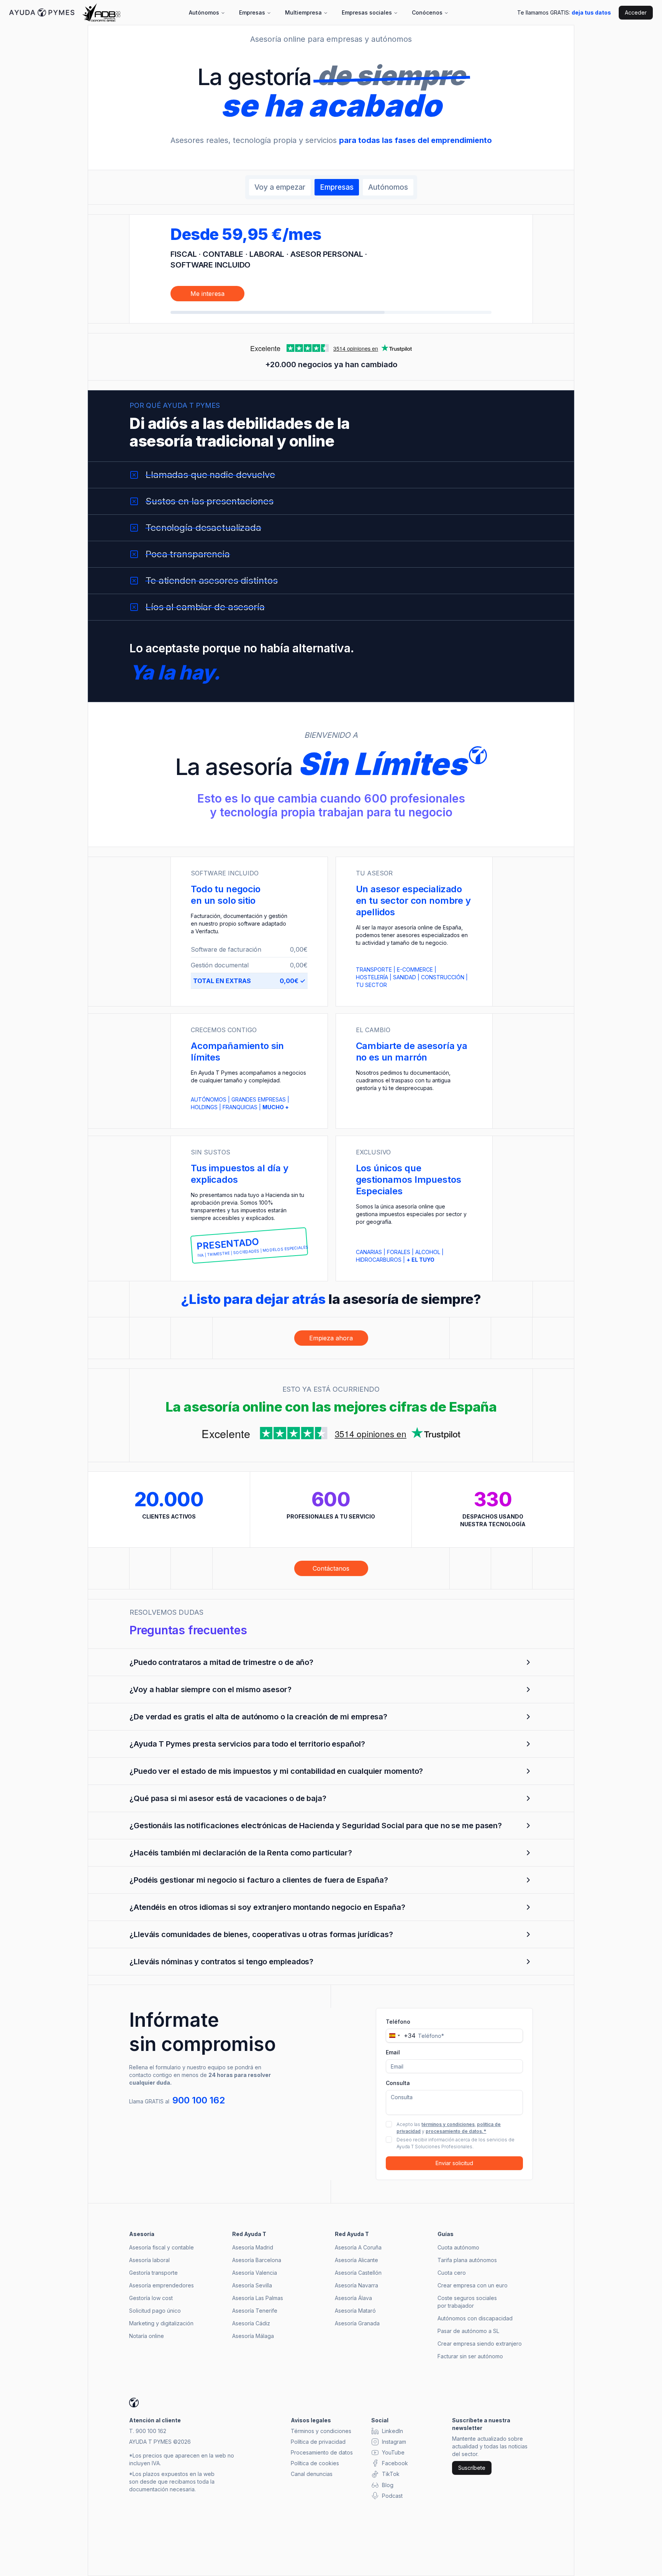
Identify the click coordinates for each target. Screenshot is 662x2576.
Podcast (392, 2496)
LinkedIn (392, 2431)
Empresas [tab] (337, 187)
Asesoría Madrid (253, 2247)
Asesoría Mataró (355, 2311)
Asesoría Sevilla (252, 2285)
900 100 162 (199, 2100)
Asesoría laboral (149, 2260)
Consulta (398, 2083)
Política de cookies (315, 2463)
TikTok (391, 2474)
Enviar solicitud (454, 2163)
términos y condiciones (448, 2124)
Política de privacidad (318, 2442)
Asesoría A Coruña (358, 2247)
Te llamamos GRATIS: (564, 12)
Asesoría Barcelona (257, 2260)
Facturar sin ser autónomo (470, 2356)
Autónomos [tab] (388, 187)
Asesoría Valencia (255, 2273)
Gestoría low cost (151, 2298)
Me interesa (207, 294)
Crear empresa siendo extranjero (480, 2344)
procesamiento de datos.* (456, 2131)
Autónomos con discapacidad (475, 2318)
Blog (388, 2485)
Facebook (395, 2463)
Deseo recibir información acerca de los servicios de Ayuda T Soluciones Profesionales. (456, 2143)
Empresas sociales (367, 12)
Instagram (394, 2442)
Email (393, 2052)
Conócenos (427, 12)
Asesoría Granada (357, 2323)
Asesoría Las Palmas (258, 2298)
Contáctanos (331, 1568)
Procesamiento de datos (322, 2452)
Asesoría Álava (353, 2298)
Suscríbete (472, 2468)
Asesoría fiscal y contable (161, 2247)
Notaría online (147, 2336)
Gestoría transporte (153, 2273)
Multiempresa (303, 12)
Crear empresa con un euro (473, 2285)
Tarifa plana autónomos (467, 2260)
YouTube (393, 2452)
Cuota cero (452, 2273)
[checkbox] (389, 2124)
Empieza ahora (331, 1338)
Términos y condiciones (321, 2431)
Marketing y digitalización (161, 2323)
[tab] (280, 187)
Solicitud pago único (155, 2311)
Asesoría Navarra (356, 2285)
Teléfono (398, 2022)
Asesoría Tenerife (255, 2311)
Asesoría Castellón (358, 2273)
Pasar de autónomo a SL (468, 2331)
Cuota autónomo (458, 2247)
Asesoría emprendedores (161, 2285)
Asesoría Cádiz (251, 2323)
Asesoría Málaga (253, 2336)
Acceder (636, 12)
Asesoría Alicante (356, 2260)
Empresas (252, 12)
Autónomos (204, 12)
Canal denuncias (312, 2474)
